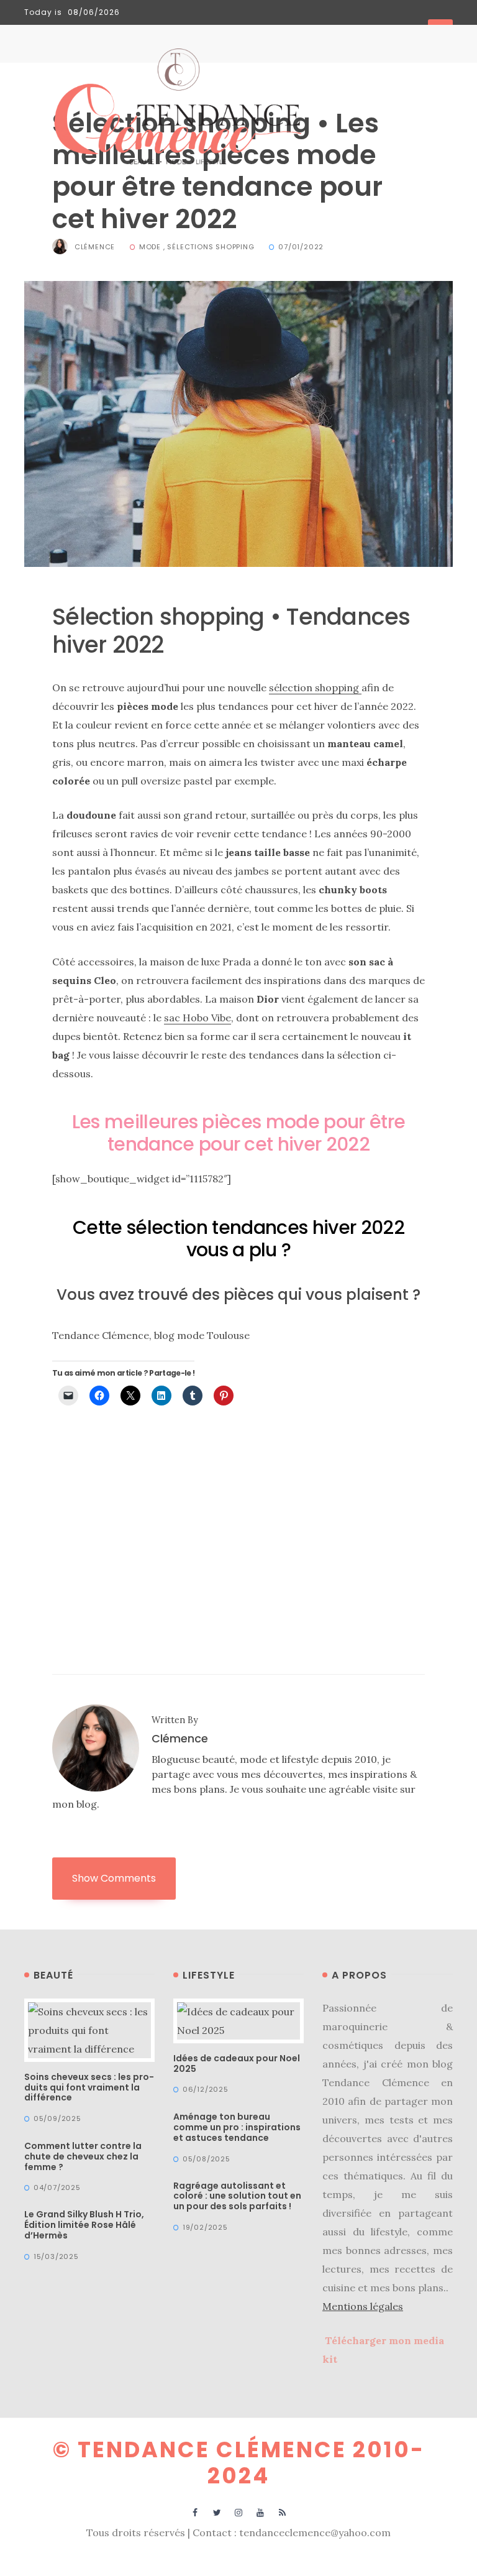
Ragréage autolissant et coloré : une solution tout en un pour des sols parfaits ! (237, 2196)
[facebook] (195, 2512)
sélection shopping (315, 688)
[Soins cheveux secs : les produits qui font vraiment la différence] (89, 2029)
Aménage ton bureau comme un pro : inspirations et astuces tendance (237, 2127)
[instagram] (239, 2512)
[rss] (282, 2512)
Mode (150, 247)
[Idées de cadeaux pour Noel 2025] (238, 2020)
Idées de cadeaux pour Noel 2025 (237, 2063)
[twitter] (217, 2512)
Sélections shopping (211, 247)
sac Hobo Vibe (198, 1018)
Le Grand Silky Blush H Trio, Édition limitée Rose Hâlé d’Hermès (84, 2225)
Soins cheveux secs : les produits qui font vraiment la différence (89, 2087)
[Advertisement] (238, 1511)
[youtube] (261, 2512)
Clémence (95, 247)
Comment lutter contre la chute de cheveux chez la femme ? (83, 2156)
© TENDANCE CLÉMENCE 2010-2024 (239, 2463)
